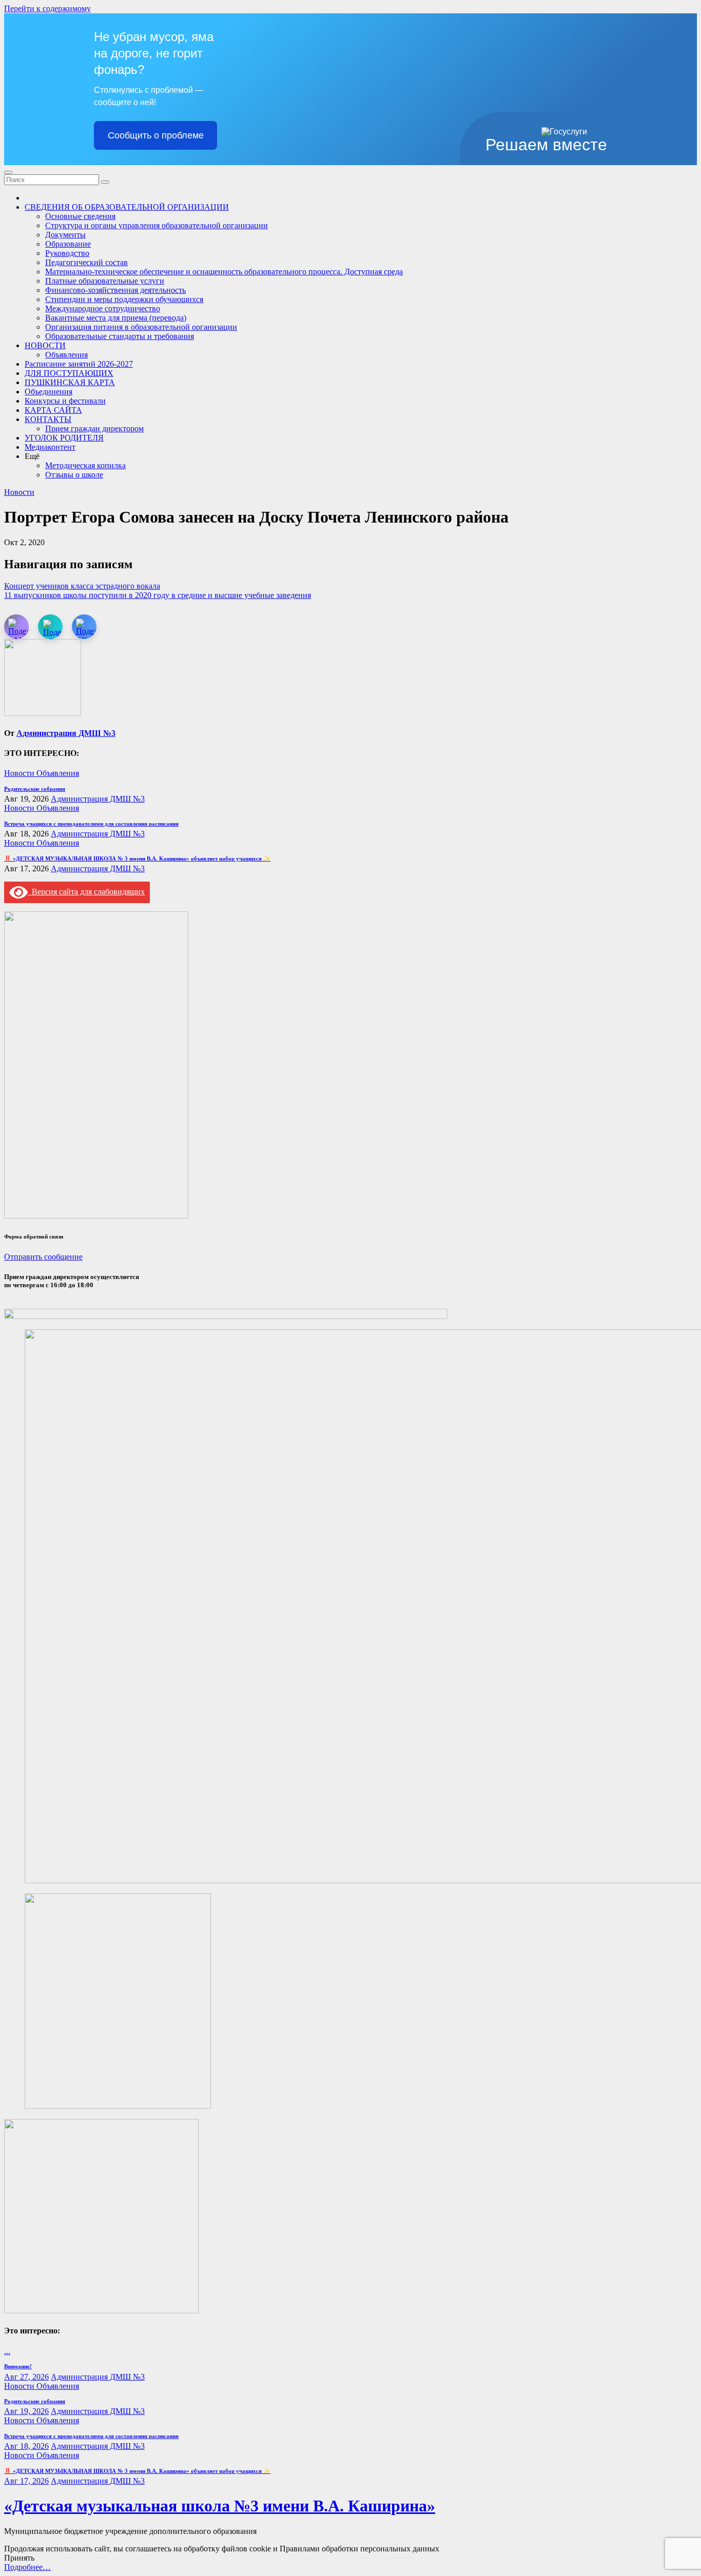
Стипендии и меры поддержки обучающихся (124, 299)
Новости (19, 492)
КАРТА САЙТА (53, 410)
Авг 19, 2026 (26, 2411)
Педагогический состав (86, 262)
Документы (65, 235)
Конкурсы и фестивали (65, 401)
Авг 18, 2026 (26, 2446)
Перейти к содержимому (47, 8)
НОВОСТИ (45, 345)
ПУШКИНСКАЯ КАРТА (70, 382)
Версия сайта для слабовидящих (86, 892)
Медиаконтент (50, 447)
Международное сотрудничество (103, 308)
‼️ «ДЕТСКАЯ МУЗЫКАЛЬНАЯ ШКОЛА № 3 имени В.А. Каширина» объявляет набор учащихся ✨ (137, 858)
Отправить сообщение (43, 1257)
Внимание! (18, 2366)
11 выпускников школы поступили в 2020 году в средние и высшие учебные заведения (158, 595)
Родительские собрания (35, 789)
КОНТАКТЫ (48, 419)
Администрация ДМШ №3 (66, 733)
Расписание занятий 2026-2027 (79, 364)
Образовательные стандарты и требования (120, 336)
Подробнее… (27, 2567)
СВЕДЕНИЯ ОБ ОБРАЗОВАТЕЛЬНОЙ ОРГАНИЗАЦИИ (127, 207)
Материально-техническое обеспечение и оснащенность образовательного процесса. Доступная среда (224, 272)
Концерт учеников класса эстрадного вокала (82, 586)
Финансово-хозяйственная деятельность (115, 290)
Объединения (48, 392)
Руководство (67, 253)
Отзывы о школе (74, 475)
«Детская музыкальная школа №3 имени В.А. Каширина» (220, 2506)
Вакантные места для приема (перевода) (116, 318)
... (7, 2351)
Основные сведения (80, 216)
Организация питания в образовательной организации (141, 327)
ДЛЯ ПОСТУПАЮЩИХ (69, 373)
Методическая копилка (85, 465)
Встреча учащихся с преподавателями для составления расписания (91, 824)
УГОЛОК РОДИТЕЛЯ (64, 438)
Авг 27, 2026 (26, 2377)
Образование (68, 244)
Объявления (66, 355)
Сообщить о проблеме (156, 135)
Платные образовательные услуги (105, 281)
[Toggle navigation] (8, 172)
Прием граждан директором (94, 428)
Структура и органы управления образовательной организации (157, 225)
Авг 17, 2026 (26, 2481)
